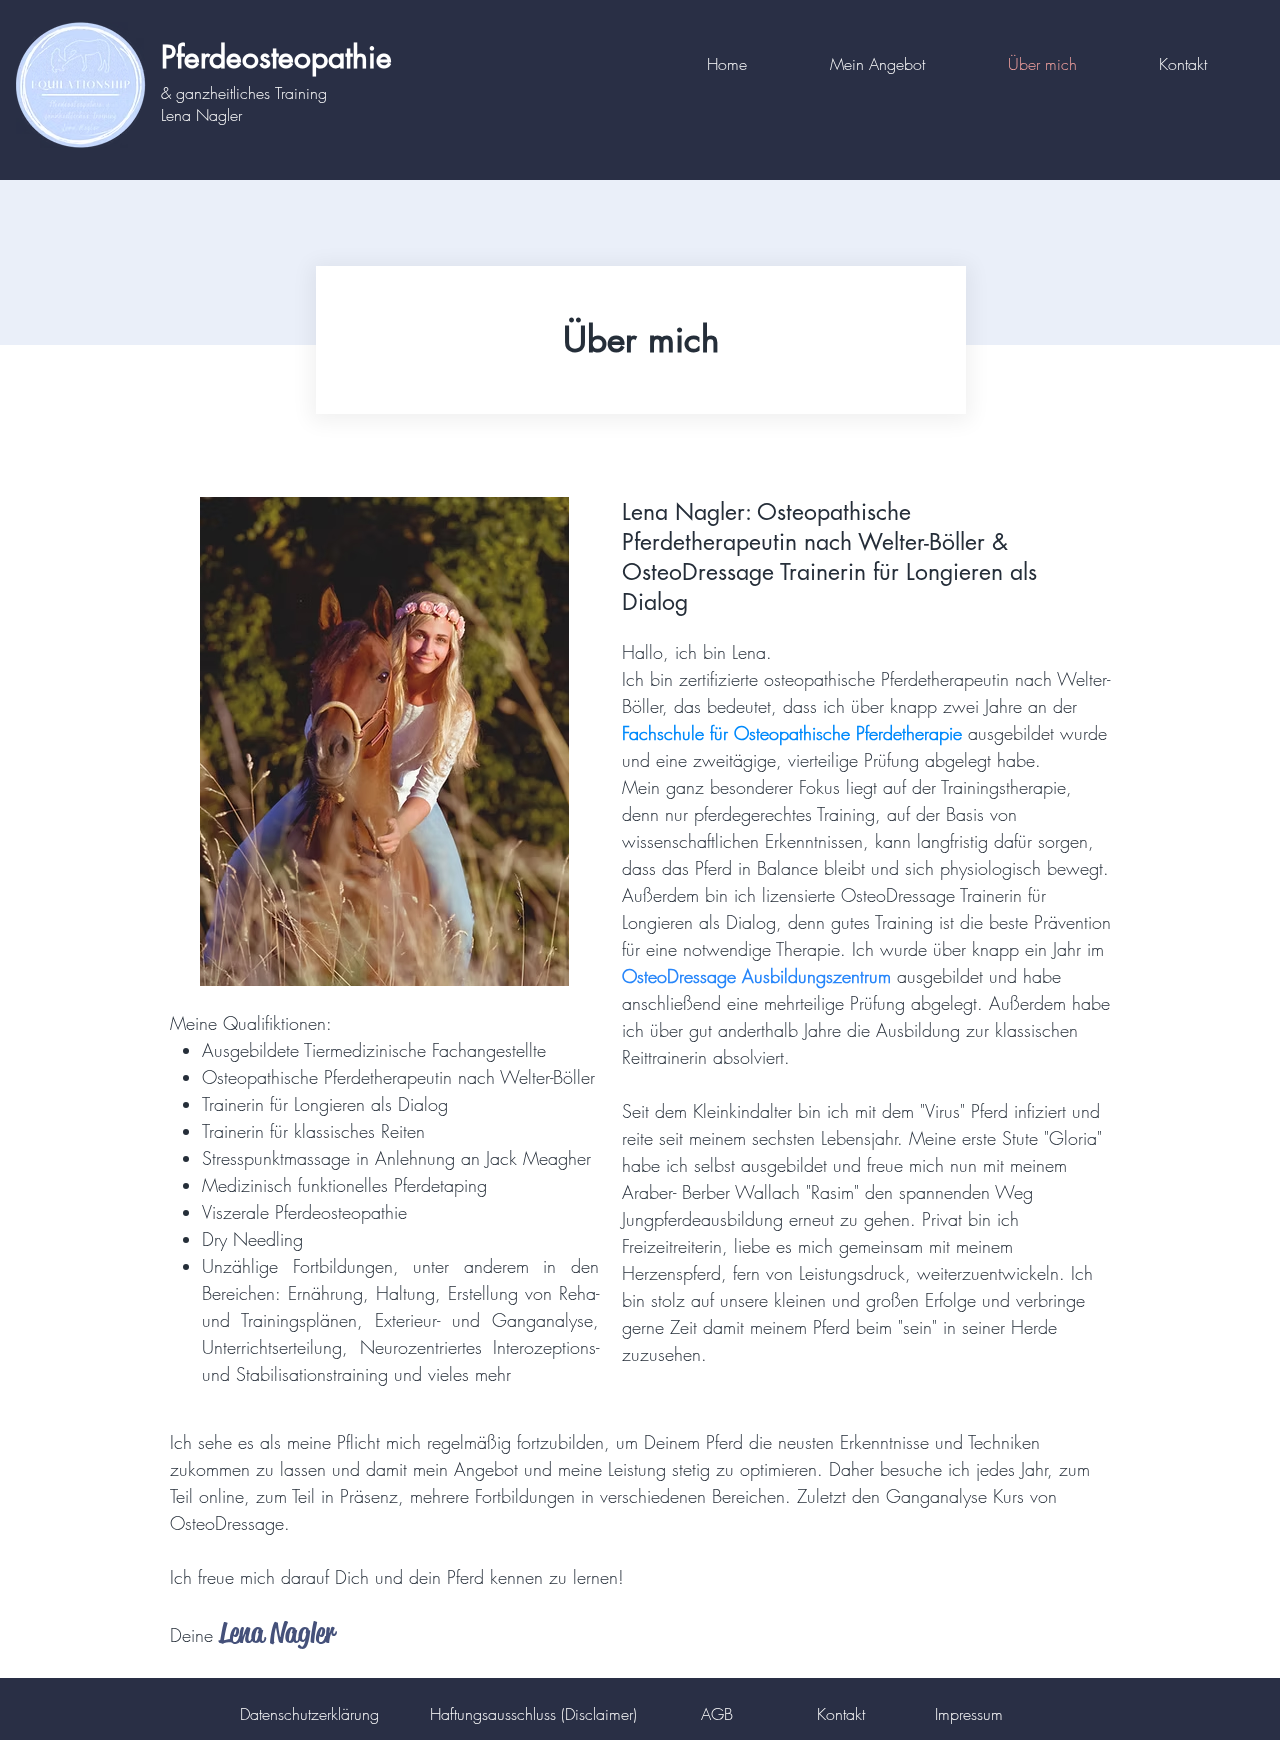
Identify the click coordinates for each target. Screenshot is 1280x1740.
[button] (904, 64)
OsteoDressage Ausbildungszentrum (756, 976)
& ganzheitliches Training (244, 93)
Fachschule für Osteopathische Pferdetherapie (792, 733)
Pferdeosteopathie (276, 57)
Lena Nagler (201, 115)
